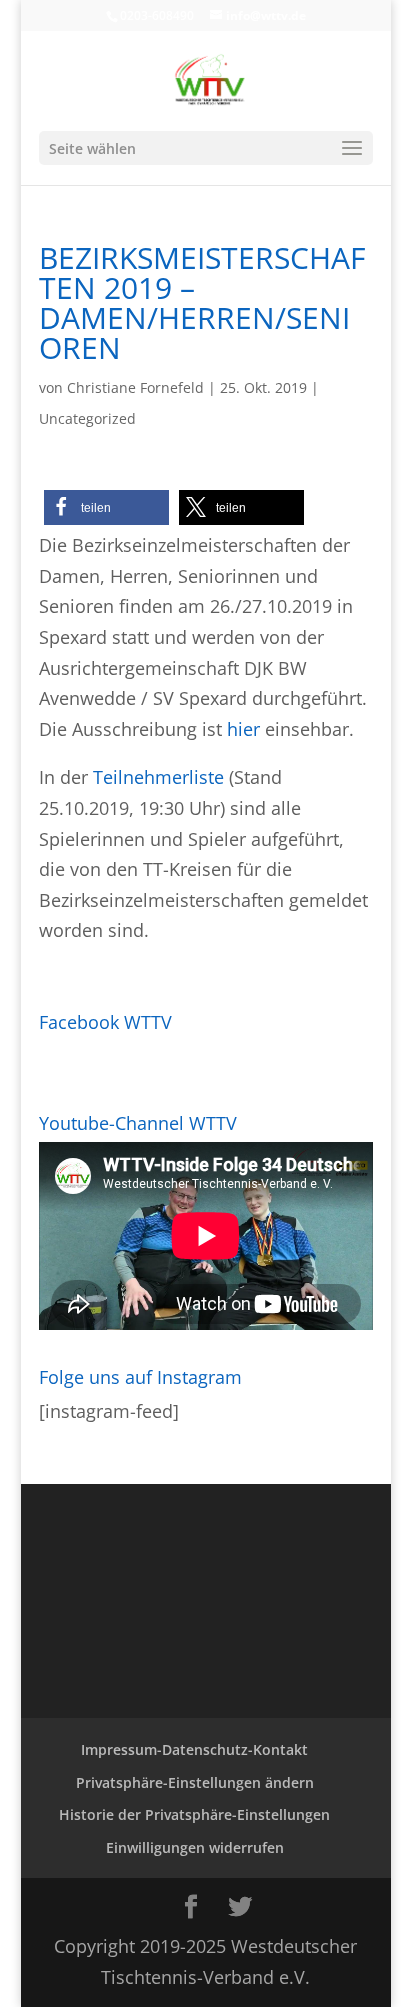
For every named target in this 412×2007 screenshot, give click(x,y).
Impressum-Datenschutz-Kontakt (194, 1749)
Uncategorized (87, 418)
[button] (106, 507)
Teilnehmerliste (158, 777)
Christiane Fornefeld (135, 387)
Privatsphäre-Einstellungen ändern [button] (195, 1782)
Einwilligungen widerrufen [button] (195, 1847)
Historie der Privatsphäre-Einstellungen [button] (194, 1814)
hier (243, 729)
